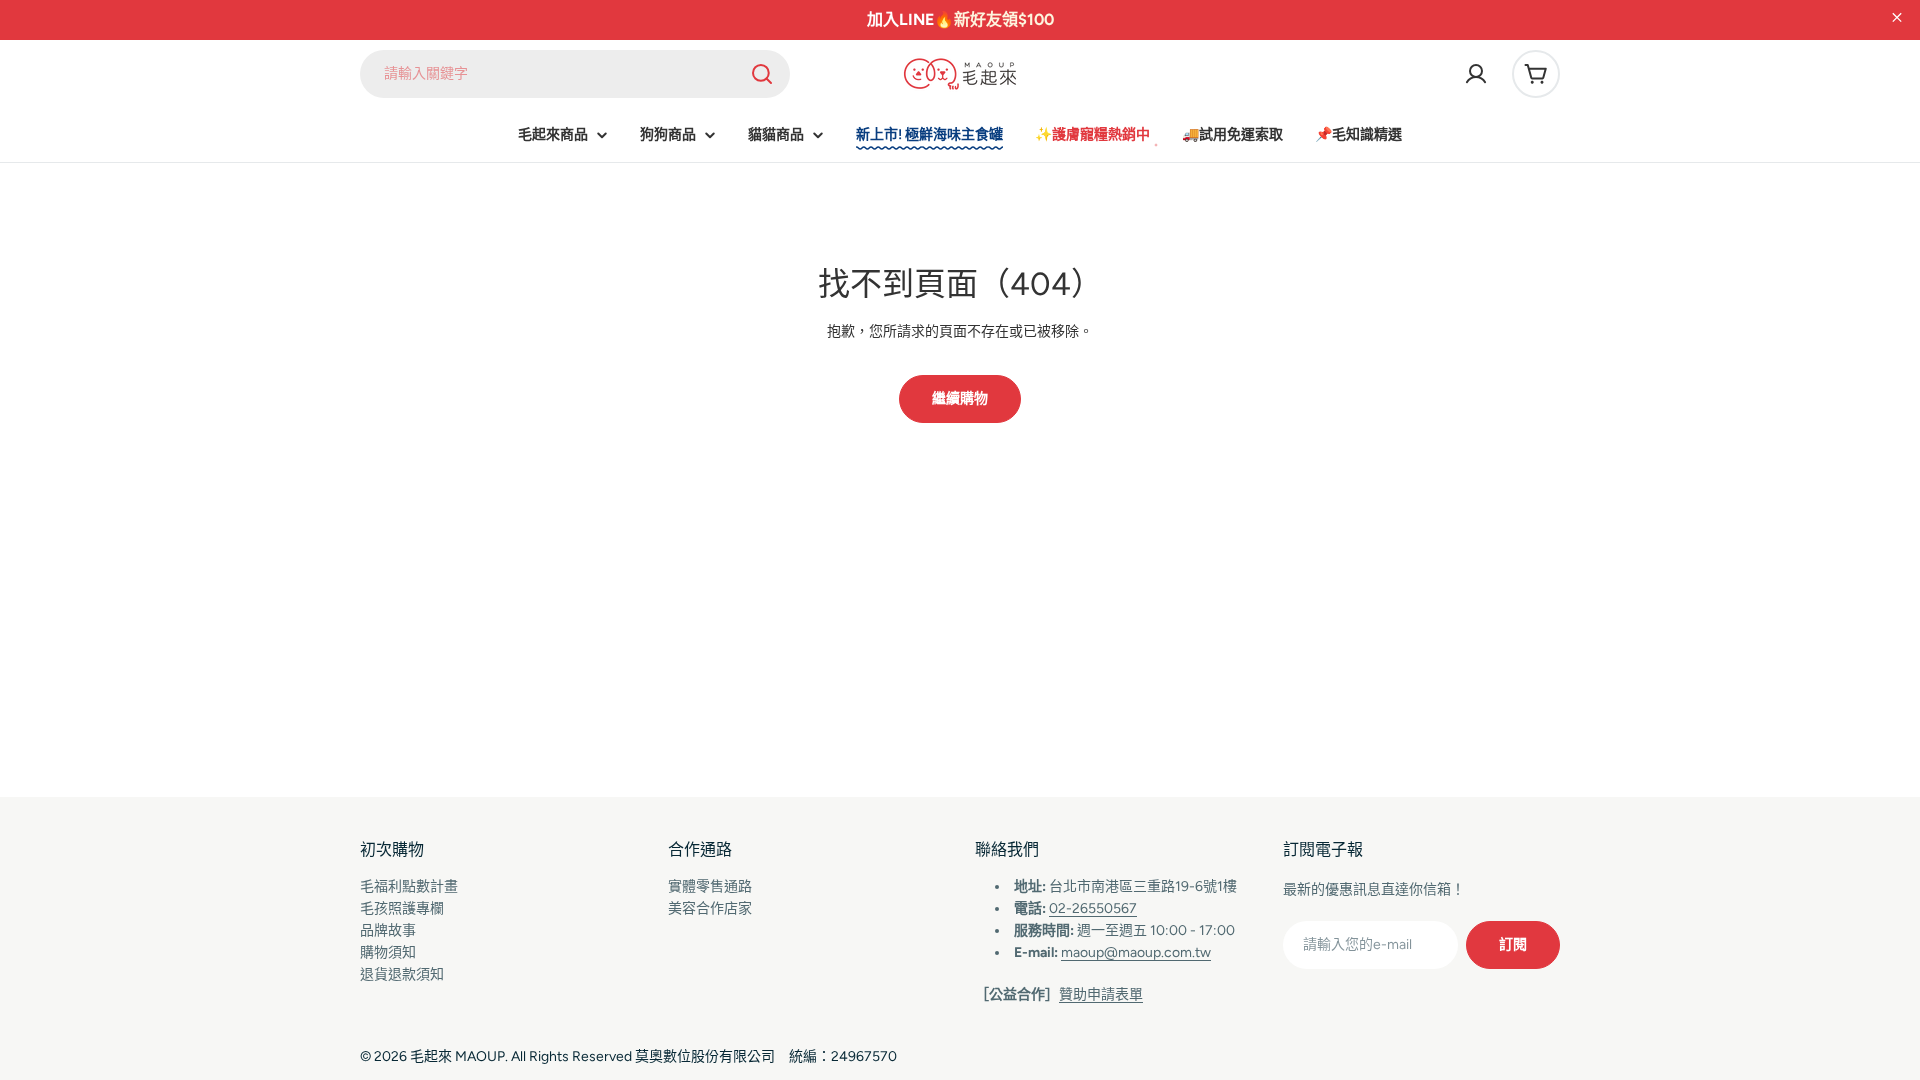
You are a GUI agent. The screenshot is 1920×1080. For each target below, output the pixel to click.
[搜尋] (762, 74)
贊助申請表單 (1101, 994)
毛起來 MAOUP (457, 1056)
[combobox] (575, 74)
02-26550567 (1093, 908)
